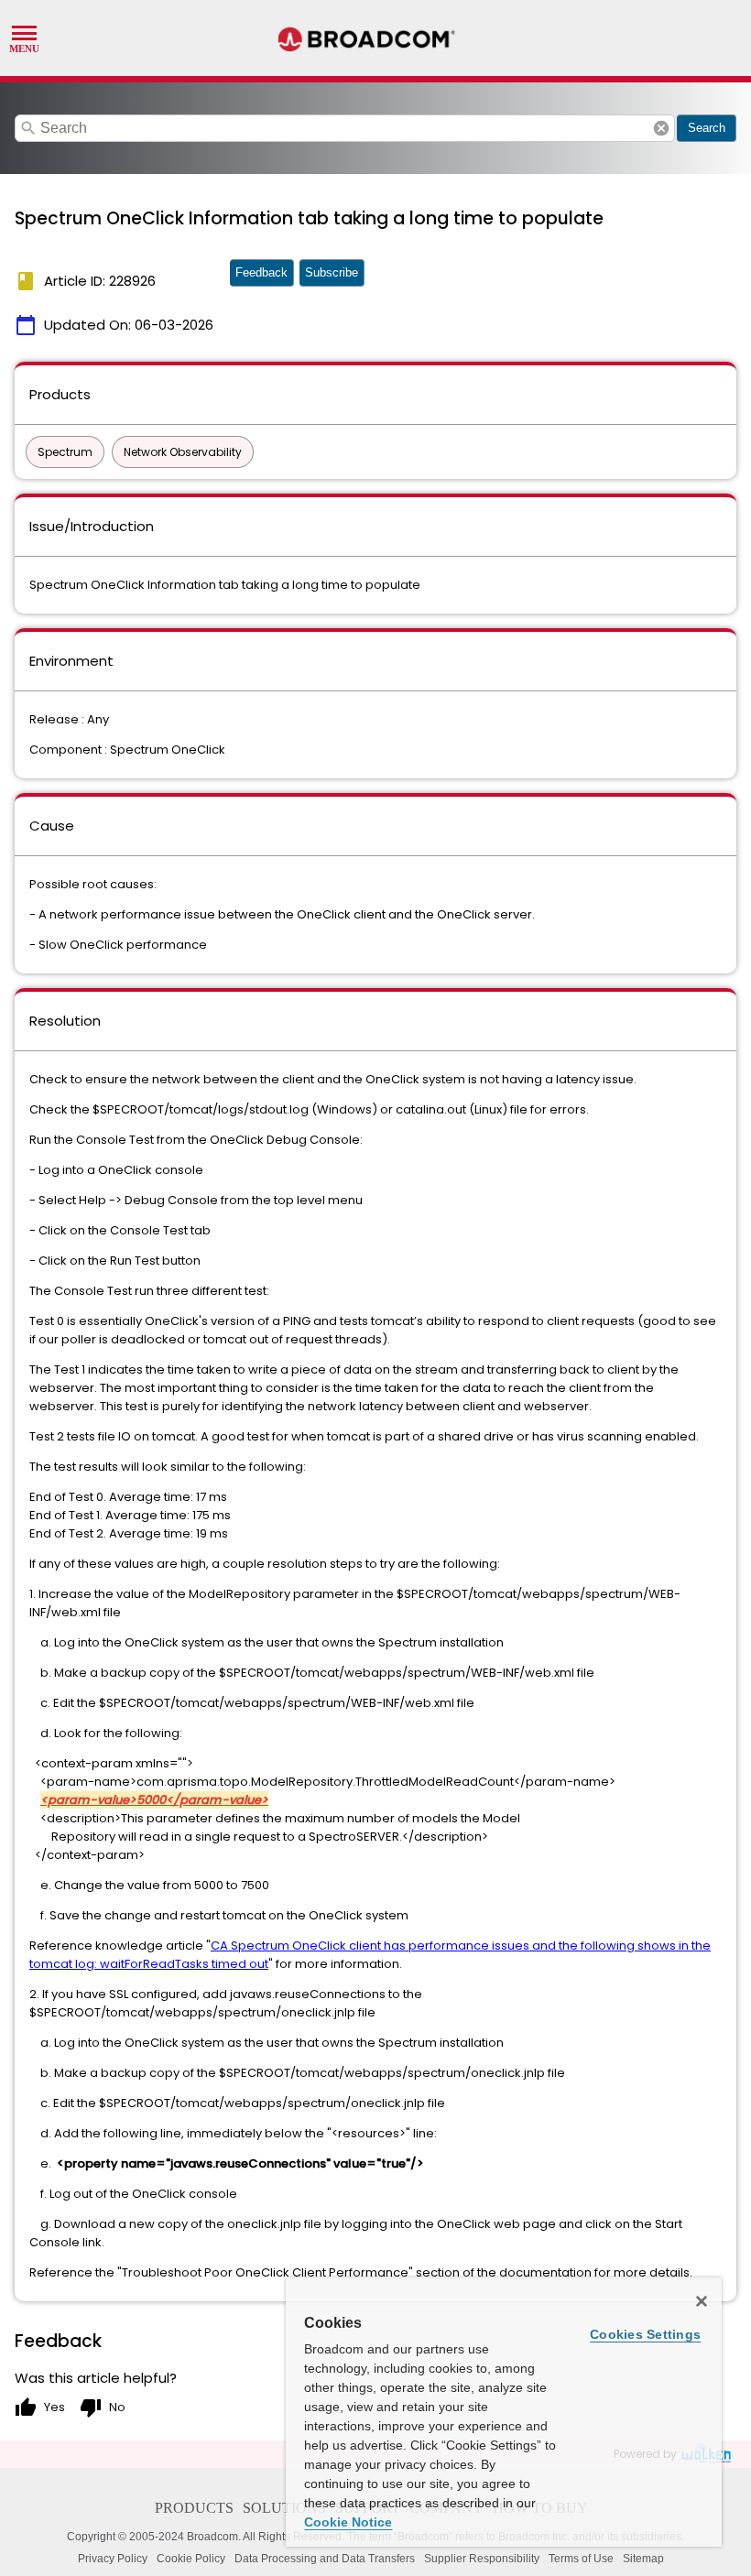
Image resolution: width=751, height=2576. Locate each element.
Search (707, 128)
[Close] (702, 2301)
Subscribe (332, 272)
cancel (661, 128)
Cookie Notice (348, 2522)
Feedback (261, 272)
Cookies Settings (645, 2334)
